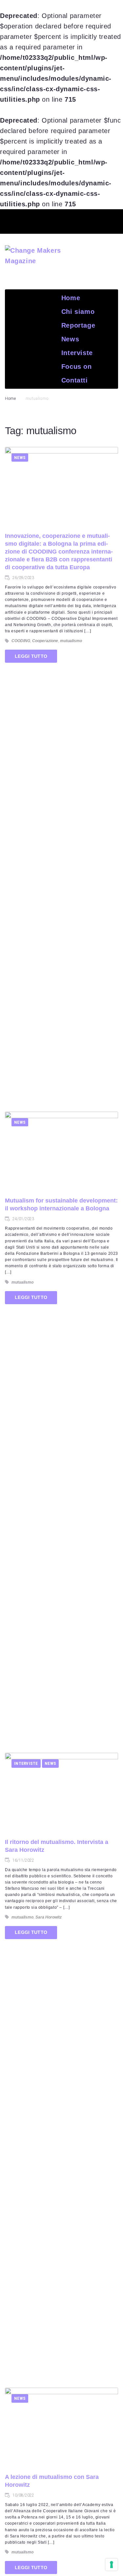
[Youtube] (74, 220)
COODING (21, 641)
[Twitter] (49, 220)
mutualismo (71, 641)
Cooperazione (45, 641)
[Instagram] (98, 220)
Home (10, 399)
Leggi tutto (31, 656)
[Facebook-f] (25, 220)
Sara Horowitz (49, 1917)
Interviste (26, 1763)
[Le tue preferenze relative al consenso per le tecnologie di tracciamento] (112, 2565)
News (20, 458)
